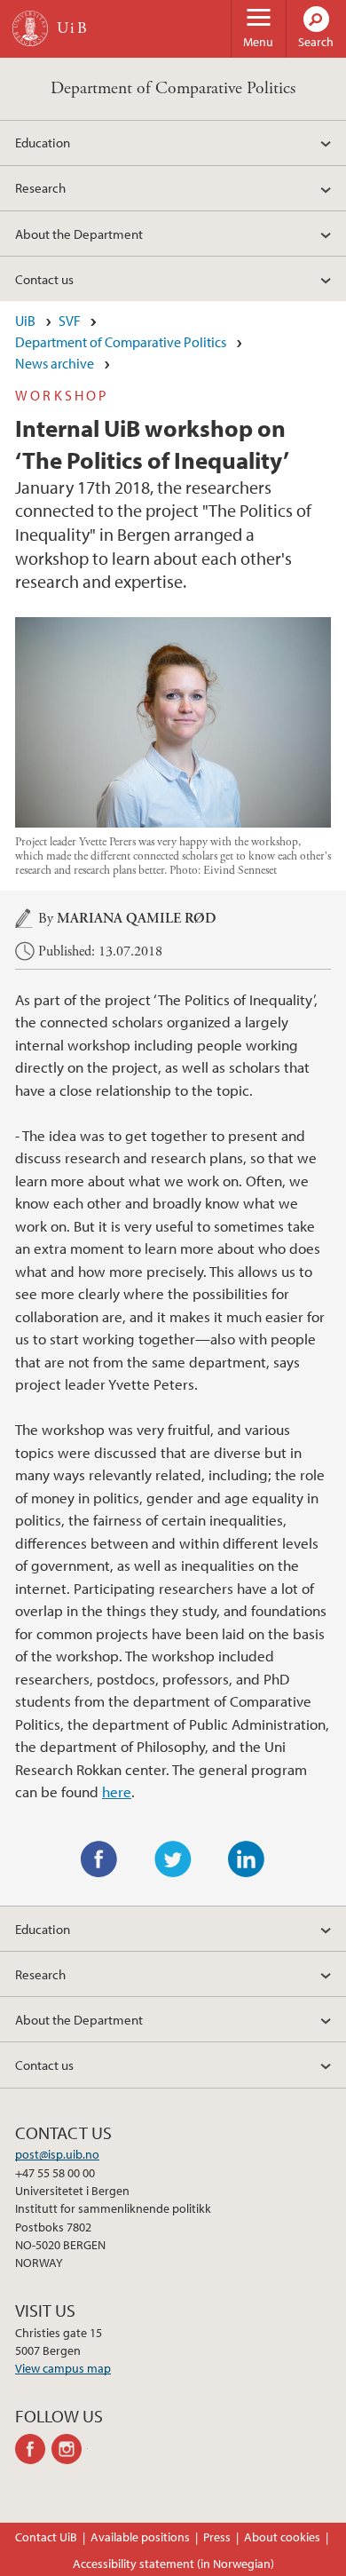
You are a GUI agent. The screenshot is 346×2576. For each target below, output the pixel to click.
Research (40, 187)
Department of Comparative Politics (173, 88)
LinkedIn (247, 1859)
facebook (33, 2449)
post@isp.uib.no (57, 2154)
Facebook (99, 1859)
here (117, 1791)
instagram (70, 2449)
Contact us (44, 279)
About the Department (79, 234)
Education (43, 142)
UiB (25, 321)
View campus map (63, 2368)
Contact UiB (46, 2537)
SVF (70, 321)
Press (217, 2537)
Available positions (140, 2537)
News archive (55, 363)
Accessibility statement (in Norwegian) (173, 2564)
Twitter (173, 1859)
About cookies (282, 2537)
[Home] (30, 28)
